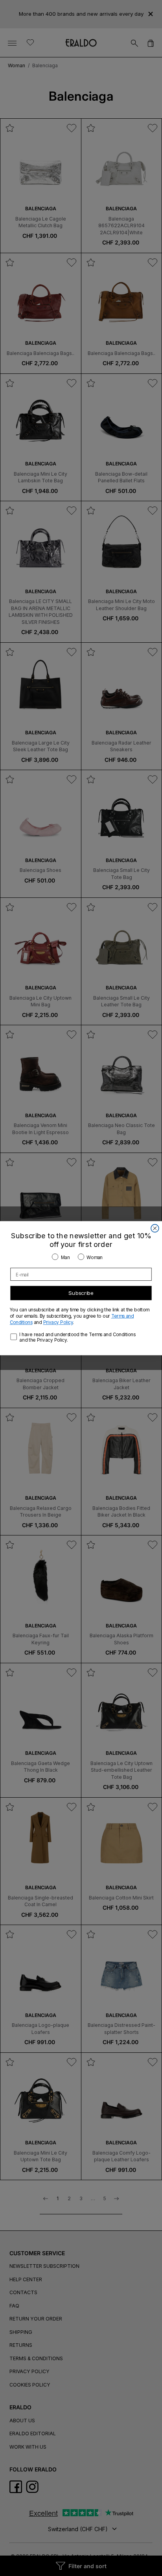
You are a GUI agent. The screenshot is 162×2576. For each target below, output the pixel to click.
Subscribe (81, 1293)
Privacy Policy (58, 1322)
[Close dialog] (155, 1228)
